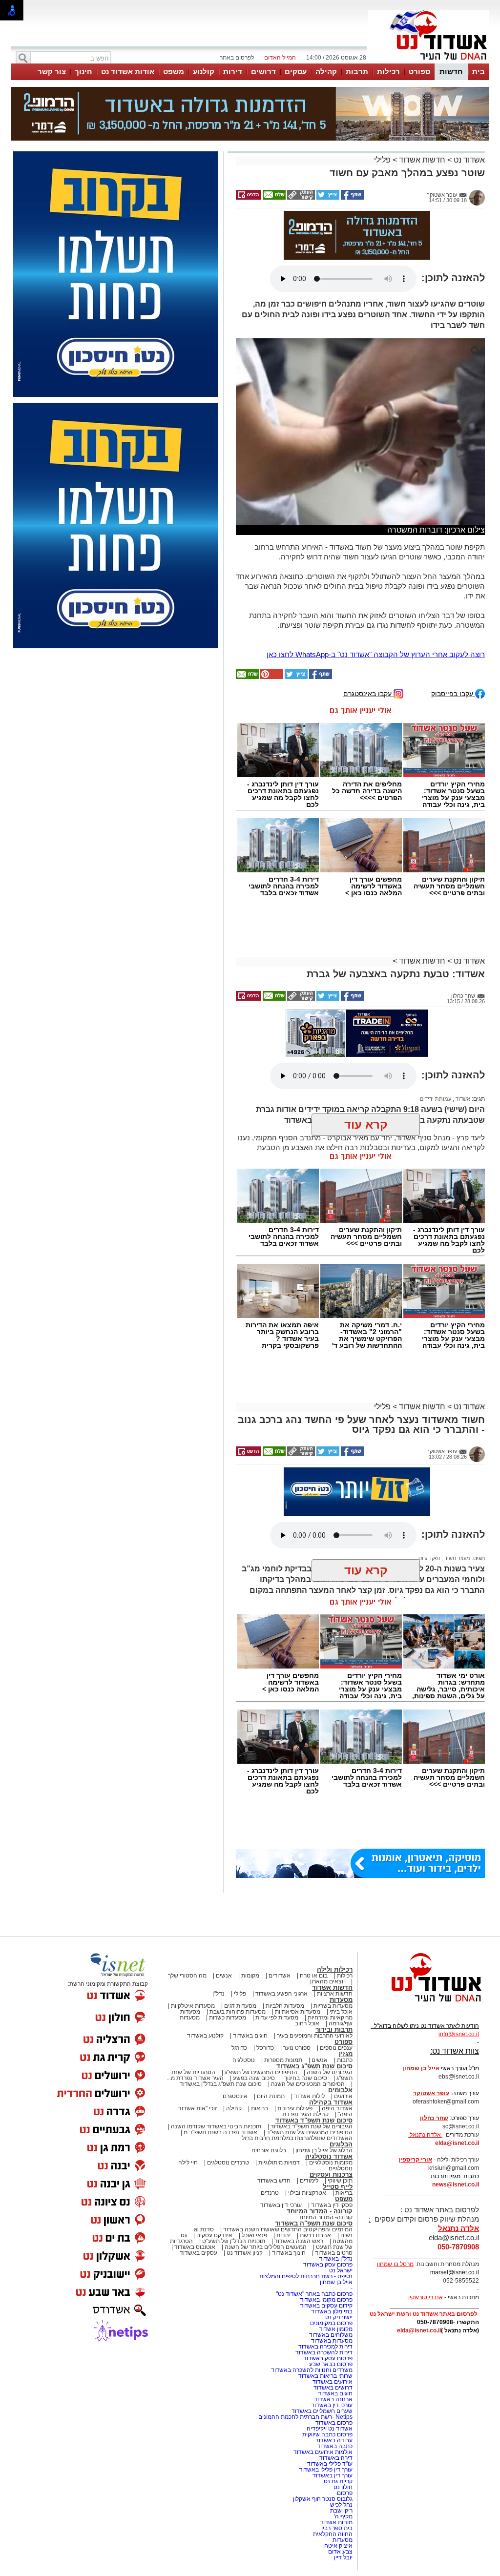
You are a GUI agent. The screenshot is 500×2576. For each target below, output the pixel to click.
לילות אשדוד (309, 2096)
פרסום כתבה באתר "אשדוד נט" (314, 2294)
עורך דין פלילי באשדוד (325, 2470)
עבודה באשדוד (333, 2440)
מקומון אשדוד (336, 2329)
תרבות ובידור (334, 2030)
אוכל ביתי (340, 2012)
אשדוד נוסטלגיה (329, 2156)
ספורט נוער (297, 2048)
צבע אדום (340, 2552)
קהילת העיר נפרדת (305, 2114)
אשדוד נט (468, 160)
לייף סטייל (338, 2187)
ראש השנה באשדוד (299, 2241)
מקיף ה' (343, 2516)
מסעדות (341, 2000)
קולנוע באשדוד (205, 2036)
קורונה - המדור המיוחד (320, 2211)
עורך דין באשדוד (333, 2475)
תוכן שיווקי (340, 2181)
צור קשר (52, 72)
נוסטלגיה (244, 2060)
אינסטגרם (235, 2096)
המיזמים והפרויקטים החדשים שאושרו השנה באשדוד (287, 2229)
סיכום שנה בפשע (254, 2078)
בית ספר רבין (337, 2528)
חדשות (451, 72)
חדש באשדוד (274, 2181)
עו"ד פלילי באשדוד (329, 2464)
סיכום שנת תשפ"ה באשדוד (314, 2223)
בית (479, 72)
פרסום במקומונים (331, 2323)
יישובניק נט (338, 2317)
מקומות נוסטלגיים (330, 2163)
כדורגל (239, 2048)
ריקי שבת (341, 2511)
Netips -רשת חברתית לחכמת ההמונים (305, 2417)
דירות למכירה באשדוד (325, 2347)
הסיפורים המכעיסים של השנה (308, 2084)
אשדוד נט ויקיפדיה (329, 2429)
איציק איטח (338, 2546)
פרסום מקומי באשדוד (326, 2300)
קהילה (326, 72)
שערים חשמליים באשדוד (322, 2411)
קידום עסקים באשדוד (326, 2306)
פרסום (344, 2493)
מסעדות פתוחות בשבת (238, 2012)
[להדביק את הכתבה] (271, 677)
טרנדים (270, 2193)
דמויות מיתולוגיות (279, 2163)
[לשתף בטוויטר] (327, 198)
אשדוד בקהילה (331, 2102)
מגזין (346, 2054)
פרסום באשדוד (333, 2423)
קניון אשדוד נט (244, 2253)
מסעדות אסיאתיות (298, 2012)
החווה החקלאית (333, 2534)
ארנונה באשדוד (333, 2399)
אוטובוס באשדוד (195, 2247)
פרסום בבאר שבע (331, 2364)
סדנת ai (204, 2229)
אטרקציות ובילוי (307, 2193)
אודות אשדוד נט (128, 72)
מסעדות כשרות (228, 2018)
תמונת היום (271, 2096)
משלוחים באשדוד (331, 2335)
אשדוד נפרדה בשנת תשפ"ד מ (220, 2132)
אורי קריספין (415, 2160)
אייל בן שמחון (336, 2282)
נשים (346, 2235)
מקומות (250, 1976)
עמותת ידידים (436, 1099)
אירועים (343, 2096)
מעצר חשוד (457, 1558)
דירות (233, 72)
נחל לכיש (341, 2505)
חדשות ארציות (335, 1994)
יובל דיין (343, 2557)
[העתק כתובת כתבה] (300, 198)
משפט (174, 72)
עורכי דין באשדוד (281, 2205)
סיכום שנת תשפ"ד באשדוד (314, 2120)
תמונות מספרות (282, 2060)
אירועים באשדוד (333, 2382)
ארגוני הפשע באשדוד (281, 1994)
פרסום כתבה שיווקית (327, 2434)
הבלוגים (341, 2144)
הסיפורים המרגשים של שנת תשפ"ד (309, 2132)
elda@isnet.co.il (457, 2143)
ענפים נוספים (336, 2048)
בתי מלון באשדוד (332, 2311)
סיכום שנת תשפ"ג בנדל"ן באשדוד (221, 2084)
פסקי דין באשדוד (332, 2205)
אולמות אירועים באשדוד (323, 2452)
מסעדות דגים (240, 2006)
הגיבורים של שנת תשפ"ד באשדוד (311, 2126)
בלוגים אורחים (269, 2150)
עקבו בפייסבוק (453, 693)
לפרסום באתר (237, 58)
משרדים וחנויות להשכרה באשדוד (312, 2370)
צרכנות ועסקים (331, 2174)
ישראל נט (341, 2270)
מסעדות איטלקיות (193, 2006)
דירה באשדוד (336, 2458)
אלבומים (340, 2090)
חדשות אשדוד (422, 160)
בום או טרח (314, 1976)
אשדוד (462, 1099)
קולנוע (204, 72)
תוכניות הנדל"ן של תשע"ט (234, 2241)
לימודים (308, 2181)
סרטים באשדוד (334, 2253)
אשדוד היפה (336, 2108)
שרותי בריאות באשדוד (325, 2376)
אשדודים (280, 1976)
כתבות (345, 2060)
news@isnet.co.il (456, 2184)
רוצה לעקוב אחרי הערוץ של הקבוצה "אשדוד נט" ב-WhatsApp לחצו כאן (376, 654)
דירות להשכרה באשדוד (324, 2352)
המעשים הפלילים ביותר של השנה (266, 2247)
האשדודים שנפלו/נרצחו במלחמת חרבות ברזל (297, 2138)
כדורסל (265, 2048)
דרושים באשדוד (333, 2388)
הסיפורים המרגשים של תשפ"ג (261, 2072)
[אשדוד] (429, 62)
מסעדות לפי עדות (277, 2018)
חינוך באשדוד (289, 2253)
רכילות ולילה (335, 1969)
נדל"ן (219, 1994)
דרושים (263, 72)
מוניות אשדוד (336, 2522)
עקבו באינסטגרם (368, 693)
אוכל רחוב (307, 2023)
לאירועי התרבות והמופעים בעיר (315, 2036)
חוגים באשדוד (250, 2036)
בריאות (260, 2108)
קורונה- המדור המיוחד (325, 2217)
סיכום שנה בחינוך (306, 2078)
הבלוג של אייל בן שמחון (324, 2150)
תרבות (357, 72)
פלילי (382, 160)
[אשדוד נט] (423, 2004)
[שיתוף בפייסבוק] (352, 198)
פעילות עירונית (295, 2108)
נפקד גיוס (429, 1558)
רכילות (388, 72)
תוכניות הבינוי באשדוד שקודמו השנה (215, 2126)
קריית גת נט (338, 2481)
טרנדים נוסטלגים (228, 2163)
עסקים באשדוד (198, 2253)
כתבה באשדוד (334, 2446)
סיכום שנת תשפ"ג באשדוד (314, 2066)
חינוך (83, 72)
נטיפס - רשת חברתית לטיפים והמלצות (306, 2276)
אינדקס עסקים (214, 2235)
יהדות (283, 2235)
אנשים (224, 1976)
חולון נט (342, 2487)
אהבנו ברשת (315, 2235)
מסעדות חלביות (285, 2006)
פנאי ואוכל (254, 2235)
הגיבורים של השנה (330, 2072)
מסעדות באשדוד (332, 2341)
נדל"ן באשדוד (336, 2259)
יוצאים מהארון (327, 1981)
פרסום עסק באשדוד (327, 2265)
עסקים (296, 72)
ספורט (419, 72)
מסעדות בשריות (333, 2006)
